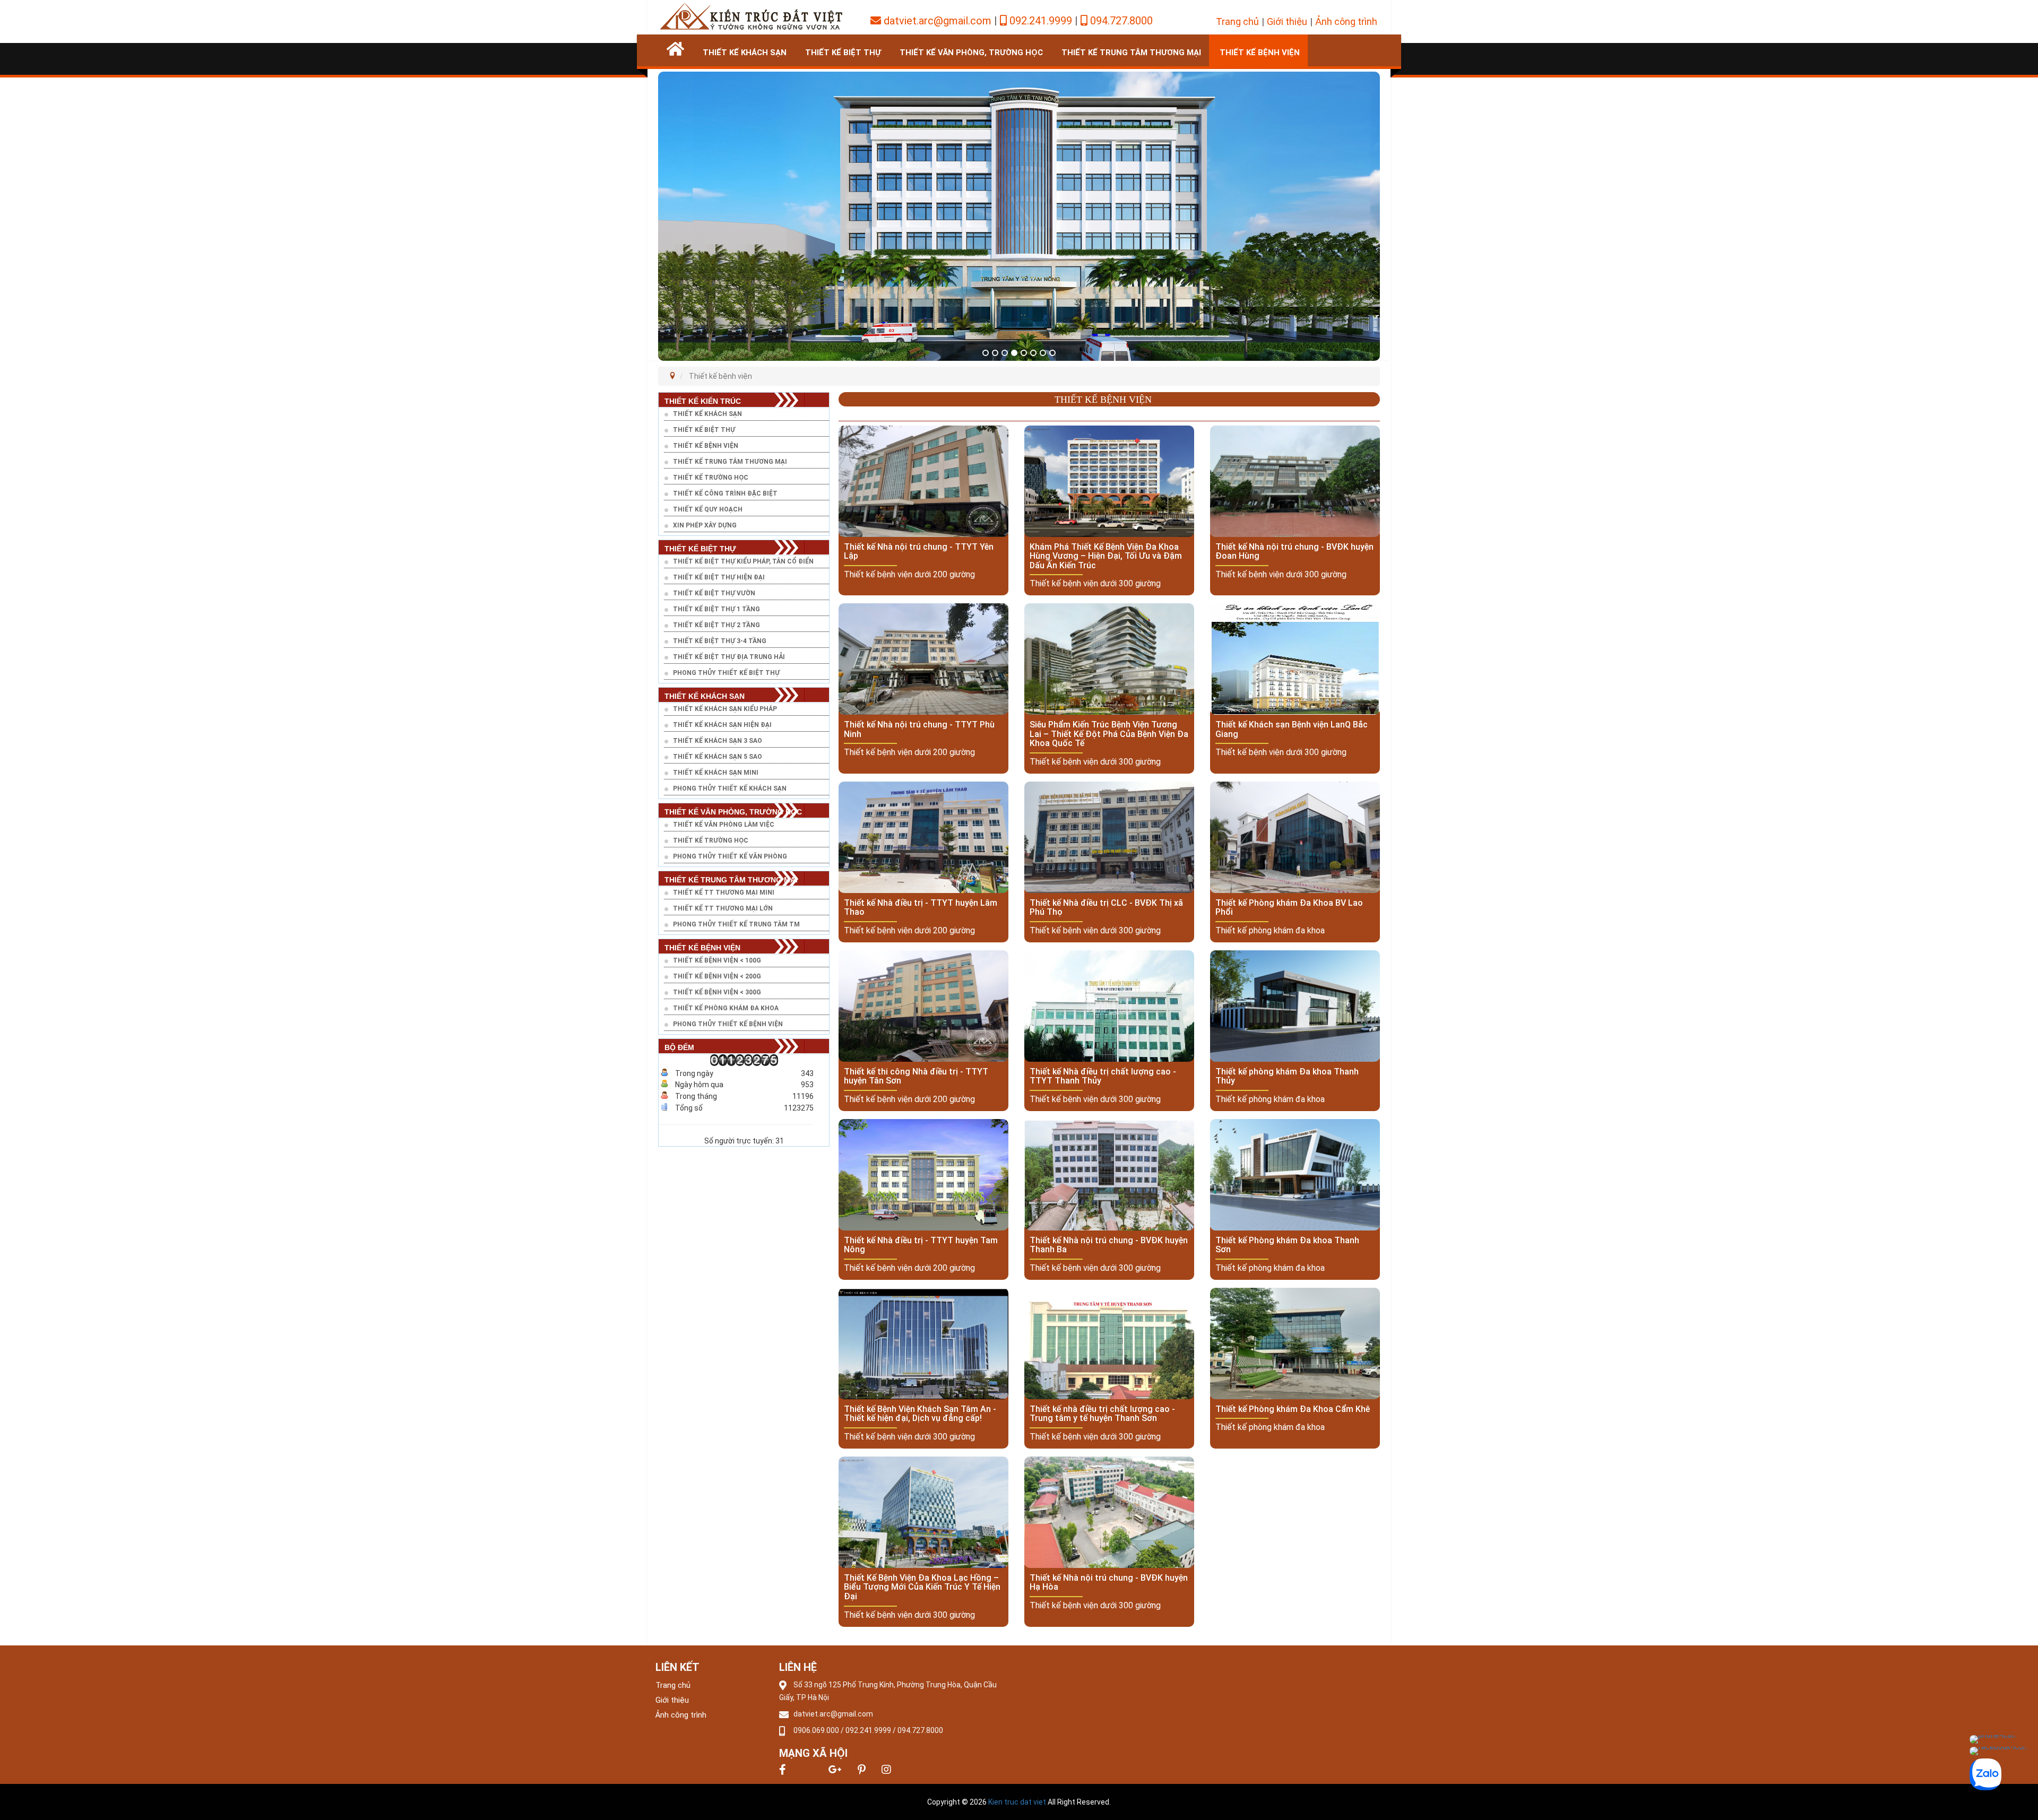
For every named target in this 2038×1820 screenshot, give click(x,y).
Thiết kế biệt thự (843, 53)
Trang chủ (1237, 21)
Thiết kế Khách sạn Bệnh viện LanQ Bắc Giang (1292, 729)
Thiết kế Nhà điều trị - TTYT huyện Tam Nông (921, 1245)
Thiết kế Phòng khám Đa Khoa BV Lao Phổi (1289, 908)
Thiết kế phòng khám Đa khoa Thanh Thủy (1287, 1076)
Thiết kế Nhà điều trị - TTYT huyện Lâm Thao (921, 908)
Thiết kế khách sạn (745, 53)
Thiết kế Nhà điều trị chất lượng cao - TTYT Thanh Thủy (1103, 1076)
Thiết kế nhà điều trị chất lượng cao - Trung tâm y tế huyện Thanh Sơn (1102, 1414)
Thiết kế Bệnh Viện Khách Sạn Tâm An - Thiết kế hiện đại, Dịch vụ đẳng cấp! (920, 1414)
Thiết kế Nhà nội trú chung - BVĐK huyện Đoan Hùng (1294, 552)
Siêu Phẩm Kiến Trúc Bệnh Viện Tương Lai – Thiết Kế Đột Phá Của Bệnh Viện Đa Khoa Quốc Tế (1109, 734)
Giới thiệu (1287, 21)
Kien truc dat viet (1017, 1802)
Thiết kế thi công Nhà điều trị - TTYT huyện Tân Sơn (916, 1076)
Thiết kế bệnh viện (1260, 53)
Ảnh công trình (1346, 21)
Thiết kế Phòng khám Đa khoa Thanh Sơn (1287, 1245)
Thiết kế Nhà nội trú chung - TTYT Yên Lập (919, 552)
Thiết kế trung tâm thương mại (1131, 53)
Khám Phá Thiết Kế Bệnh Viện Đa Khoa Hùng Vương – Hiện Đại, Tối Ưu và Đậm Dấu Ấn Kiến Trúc (1106, 556)
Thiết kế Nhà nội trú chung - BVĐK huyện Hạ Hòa (1109, 1583)
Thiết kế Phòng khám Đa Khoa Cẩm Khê (1293, 1409)
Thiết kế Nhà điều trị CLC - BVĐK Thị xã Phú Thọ (1106, 908)
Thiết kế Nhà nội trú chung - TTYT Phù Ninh (919, 729)
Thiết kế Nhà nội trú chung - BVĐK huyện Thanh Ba (1109, 1245)
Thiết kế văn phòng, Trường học (971, 53)
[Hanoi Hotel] (751, 15)
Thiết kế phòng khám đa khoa (1270, 930)
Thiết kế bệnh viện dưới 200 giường (909, 574)
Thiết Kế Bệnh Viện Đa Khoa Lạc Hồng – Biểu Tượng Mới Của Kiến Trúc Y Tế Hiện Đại (922, 1587)
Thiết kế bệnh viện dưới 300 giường (1095, 583)
